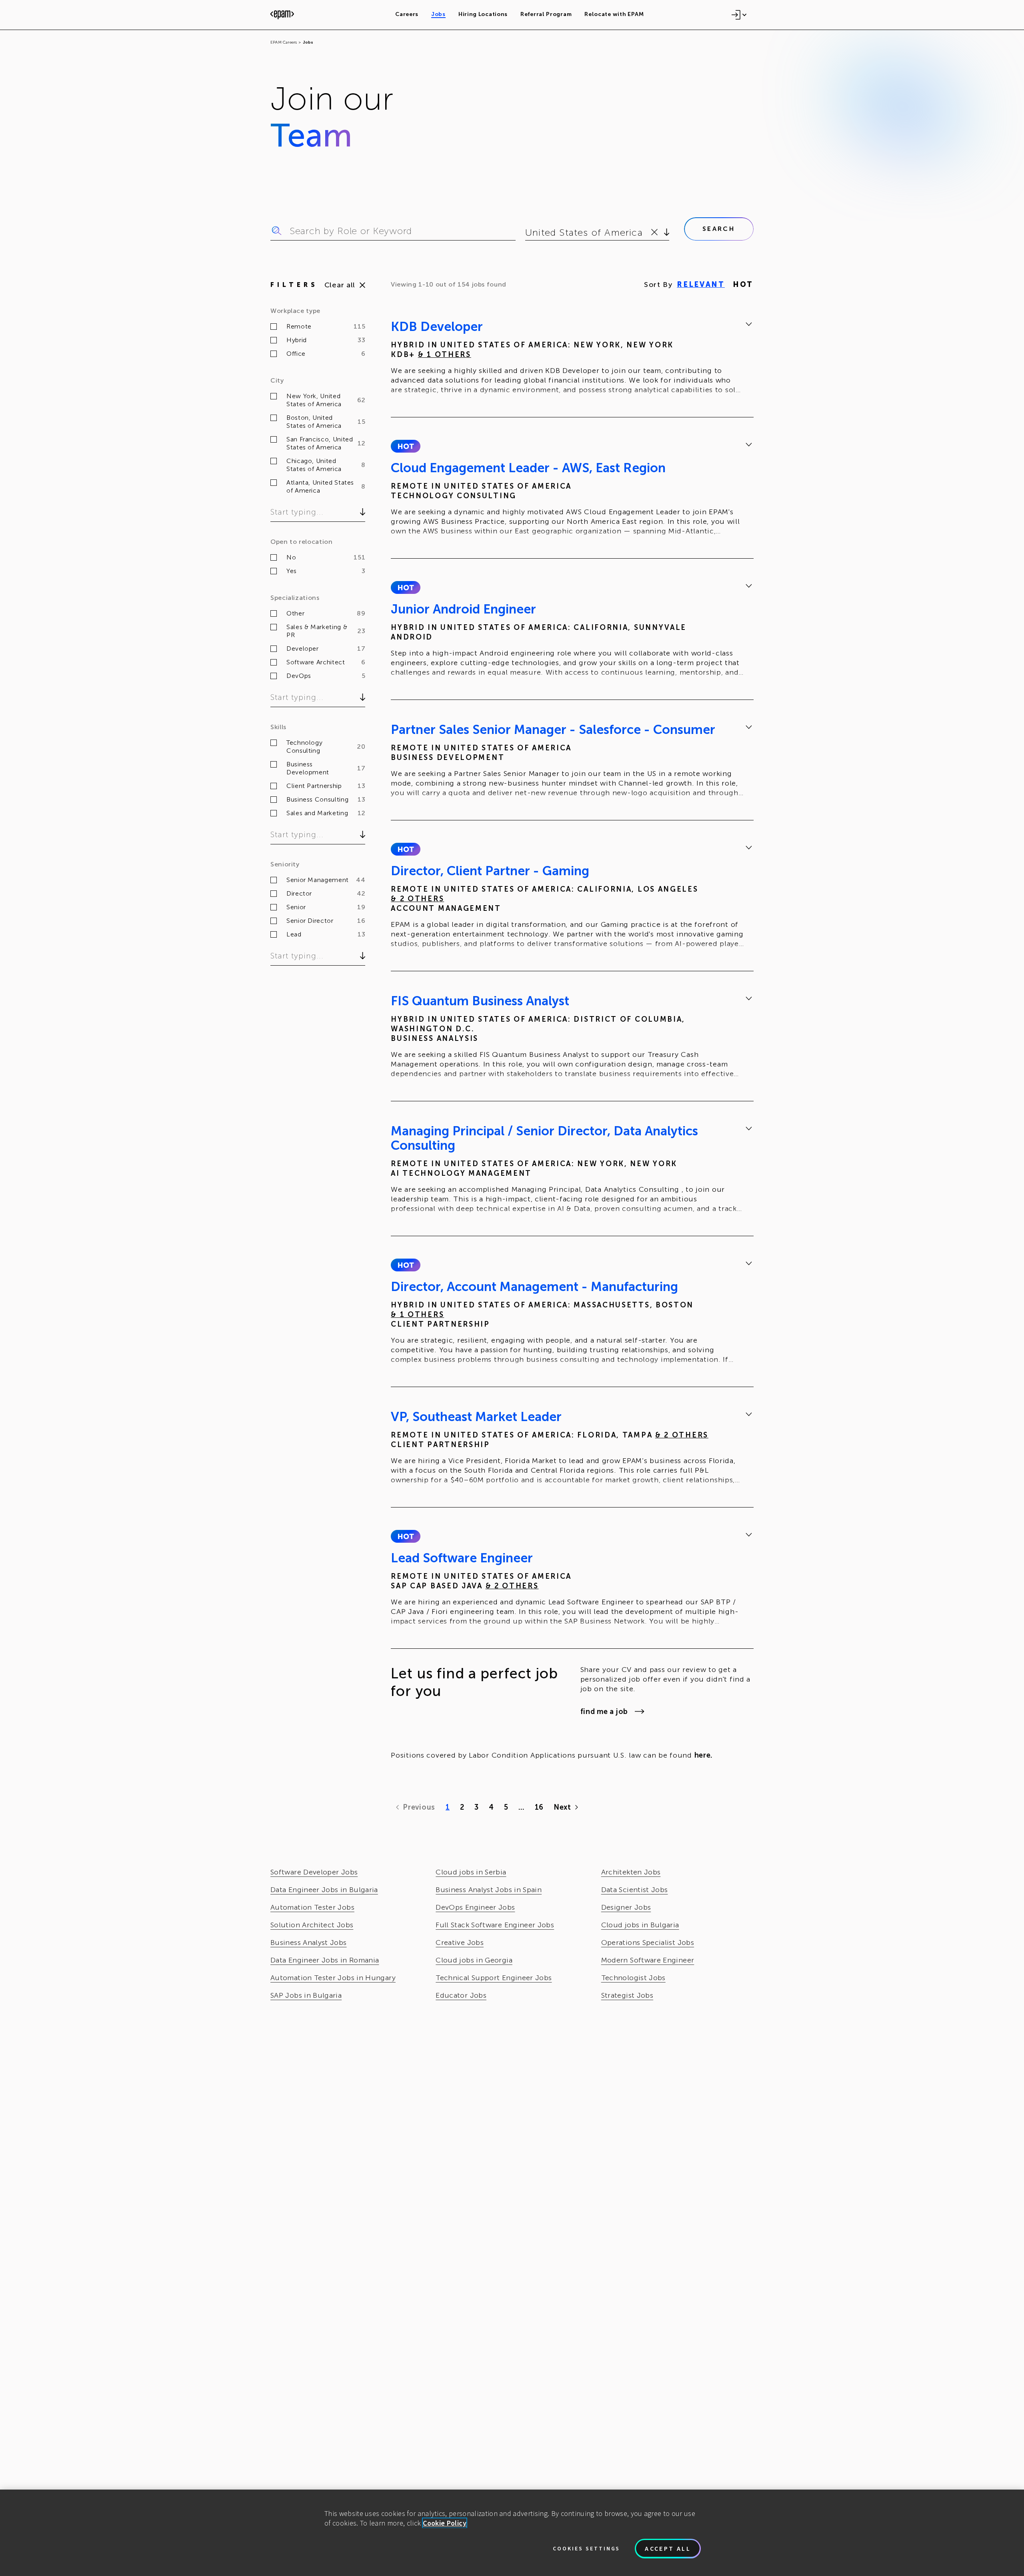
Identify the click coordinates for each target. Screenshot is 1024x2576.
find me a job (604, 1712)
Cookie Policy (445, 2523)
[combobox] (527, 233)
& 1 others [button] (445, 355)
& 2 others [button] (417, 899)
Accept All (668, 2548)
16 (539, 1807)
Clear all (340, 285)
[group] (572, 359)
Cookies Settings (586, 2548)
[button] (405, 446)
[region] (512, 2533)
